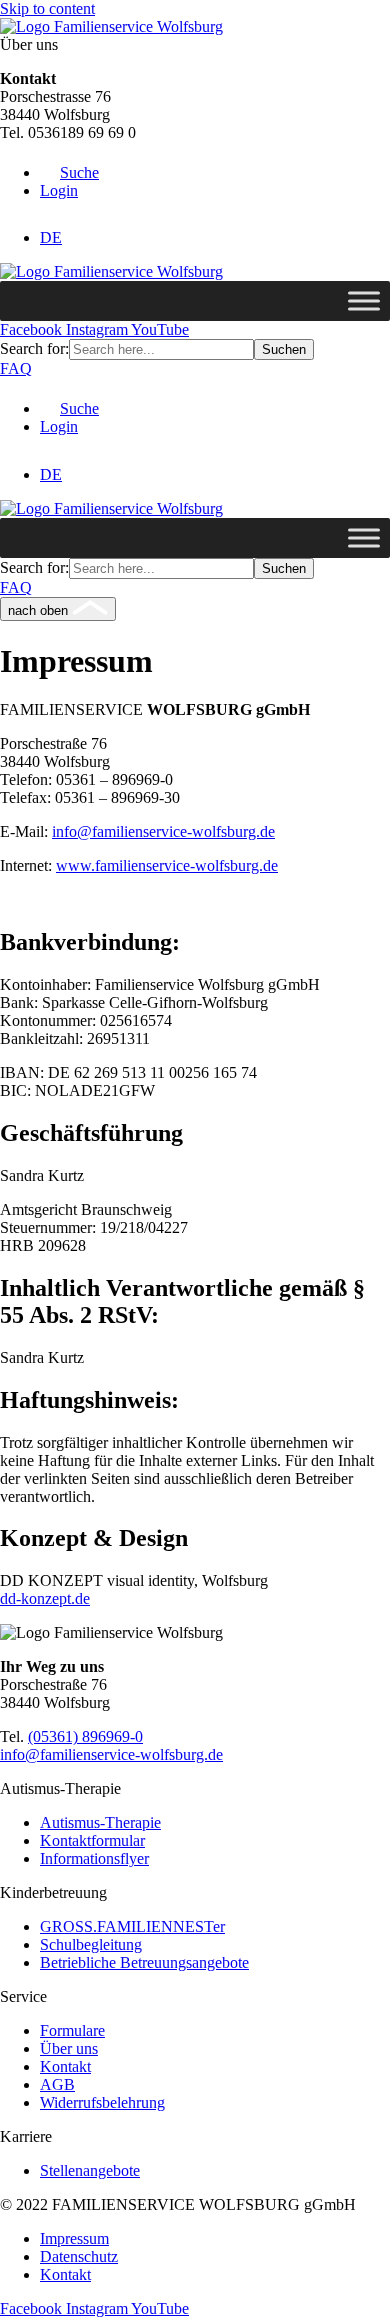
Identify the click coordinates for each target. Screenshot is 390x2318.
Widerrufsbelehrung (102, 2102)
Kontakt (65, 2066)
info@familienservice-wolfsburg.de (163, 831)
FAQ (16, 368)
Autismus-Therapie (100, 1822)
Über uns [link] (29, 44)
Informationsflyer (94, 1858)
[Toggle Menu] (364, 301)
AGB (57, 2084)
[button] (69, 172)
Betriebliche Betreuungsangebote (144, 1962)
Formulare (72, 2030)
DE (51, 237)
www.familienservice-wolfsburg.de (167, 865)
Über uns (69, 2048)
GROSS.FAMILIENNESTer (132, 1926)
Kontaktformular (92, 1840)
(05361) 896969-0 (85, 1736)
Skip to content (47, 8)
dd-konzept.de (45, 1598)
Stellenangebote (90, 2170)
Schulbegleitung (91, 1944)
